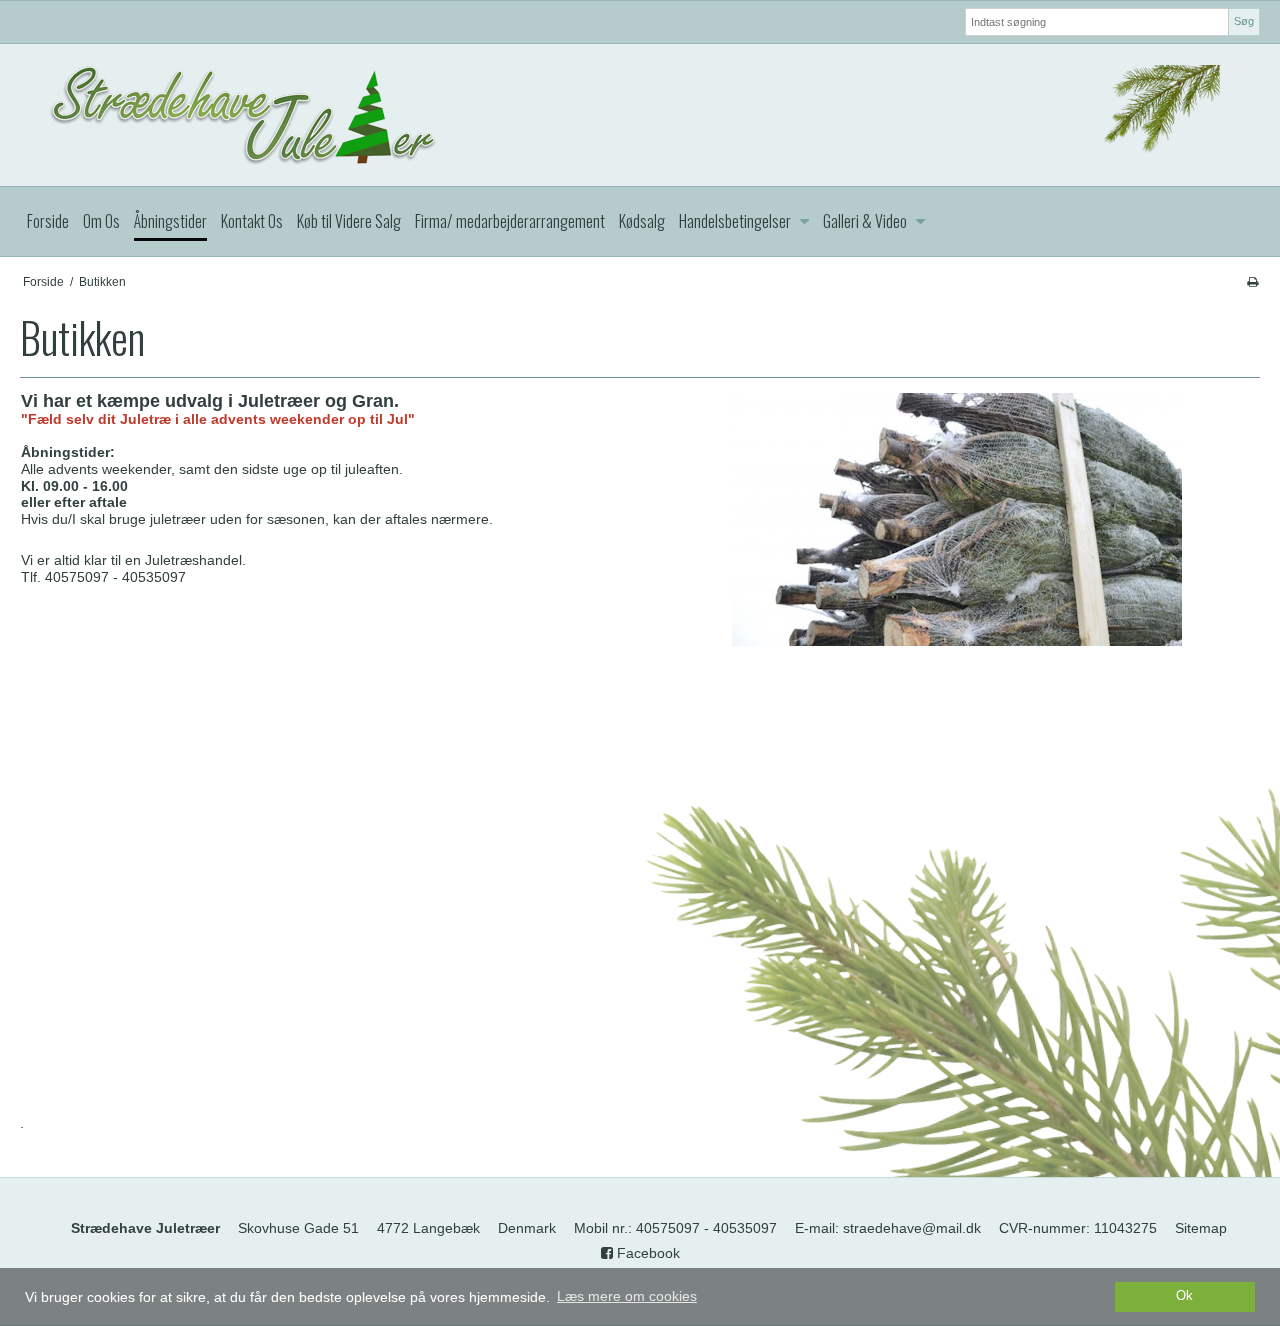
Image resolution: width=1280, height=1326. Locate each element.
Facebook (646, 1253)
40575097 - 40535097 (706, 1228)
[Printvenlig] (1252, 282)
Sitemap (1201, 1228)
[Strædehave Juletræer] (640, 115)
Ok (1184, 1296)
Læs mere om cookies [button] (627, 1296)
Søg (1244, 21)
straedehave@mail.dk (912, 1228)
